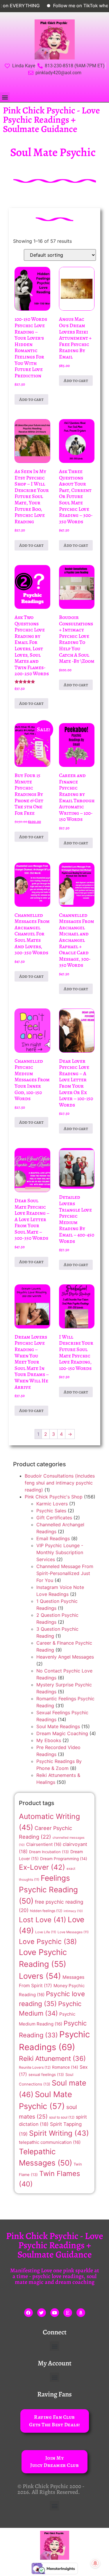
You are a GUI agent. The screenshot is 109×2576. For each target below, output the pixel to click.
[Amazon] (81, 2313)
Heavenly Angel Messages (65, 1657)
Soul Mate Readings (58, 1726)
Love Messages (73, 1932)
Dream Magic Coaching (62, 1733)
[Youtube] (55, 2313)
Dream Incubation (49, 1852)
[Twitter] (42, 2313)
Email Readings (53, 1538)
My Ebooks (49, 1740)
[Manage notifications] (95, 2563)
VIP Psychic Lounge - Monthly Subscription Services (60, 1552)
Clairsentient (44, 1844)
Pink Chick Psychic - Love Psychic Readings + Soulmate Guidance (51, 120)
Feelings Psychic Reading (48, 1889)
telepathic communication (50, 2142)
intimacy (73, 1911)
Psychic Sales (51, 1511)
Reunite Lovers (35, 2067)
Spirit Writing (59, 2133)
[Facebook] (28, 2313)
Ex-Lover (42, 1867)
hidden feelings (46, 1911)
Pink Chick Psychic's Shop (54, 1497)
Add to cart (31, 399)
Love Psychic (48, 1941)
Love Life (46, 1932)
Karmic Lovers (52, 1504)
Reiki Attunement (52, 2059)
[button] (5, 97)
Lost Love (43, 1920)
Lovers (40, 1976)
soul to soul (62, 2117)
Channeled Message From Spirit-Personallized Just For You (65, 1573)
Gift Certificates (54, 1518)
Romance (65, 2067)
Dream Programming (64, 1859)
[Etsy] (68, 2313)
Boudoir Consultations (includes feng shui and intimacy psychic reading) (60, 1483)
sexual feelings (46, 2074)
